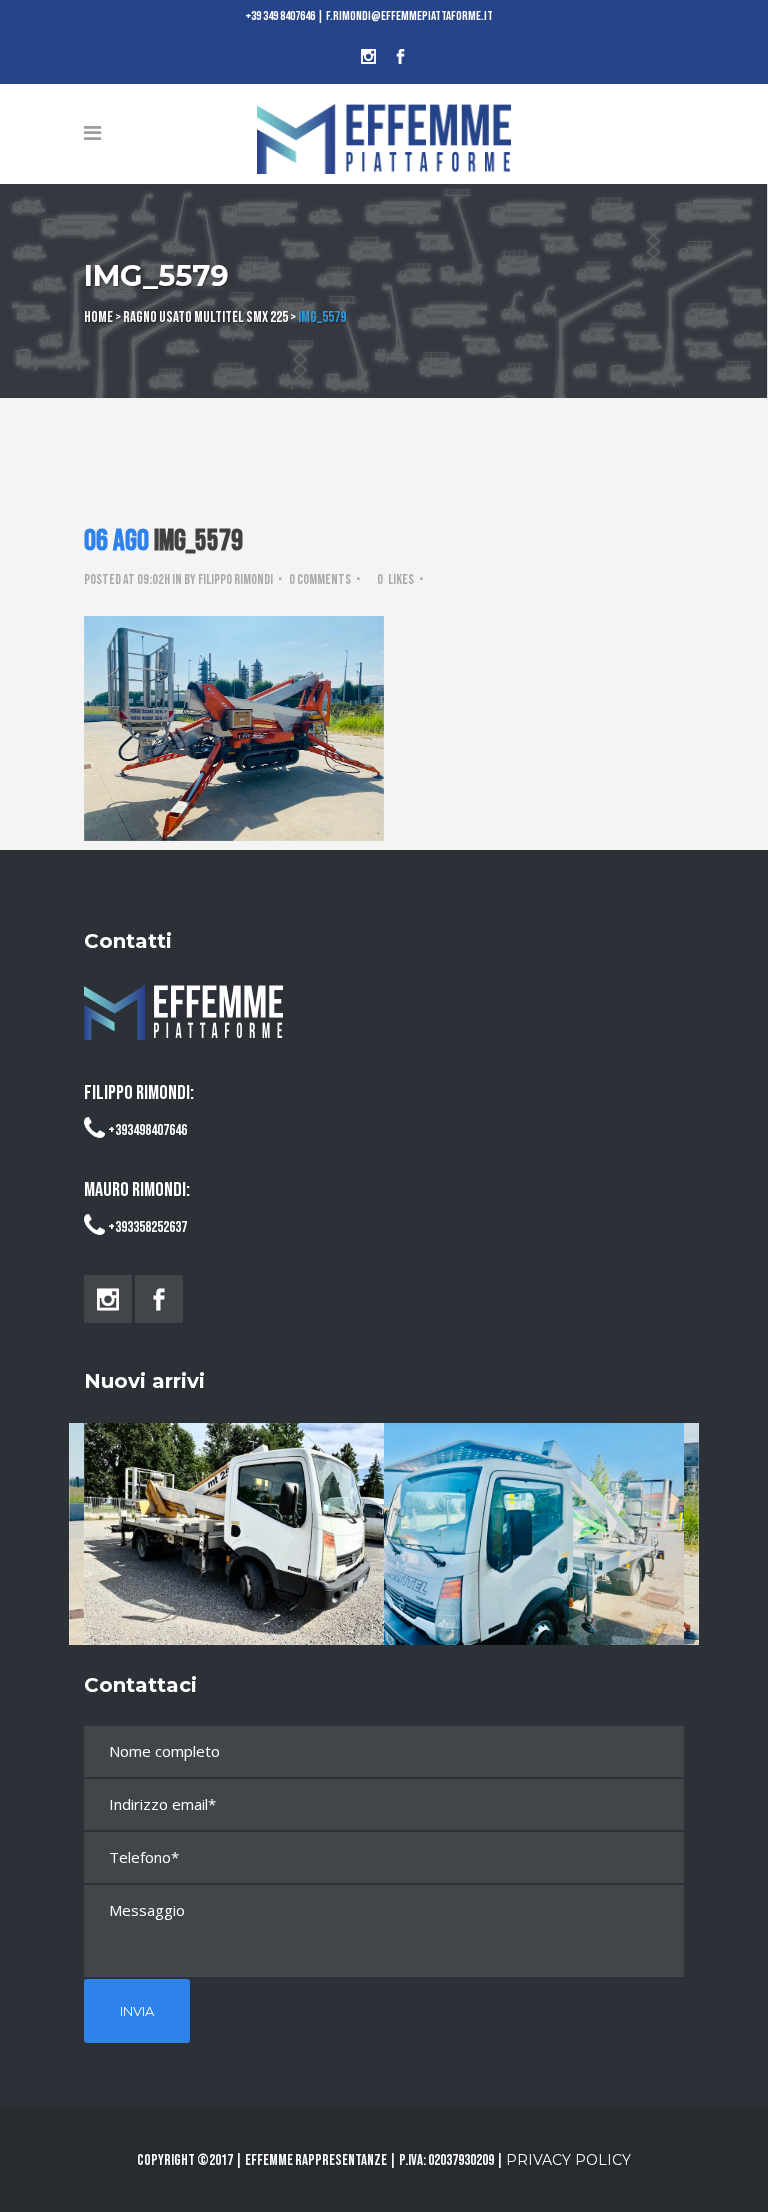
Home (98, 317)
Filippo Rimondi (235, 579)
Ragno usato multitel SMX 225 (205, 317)
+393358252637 (147, 1227)
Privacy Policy (568, 2160)
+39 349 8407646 (280, 16)
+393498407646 (147, 1130)
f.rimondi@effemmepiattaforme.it (409, 16)
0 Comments (320, 579)
